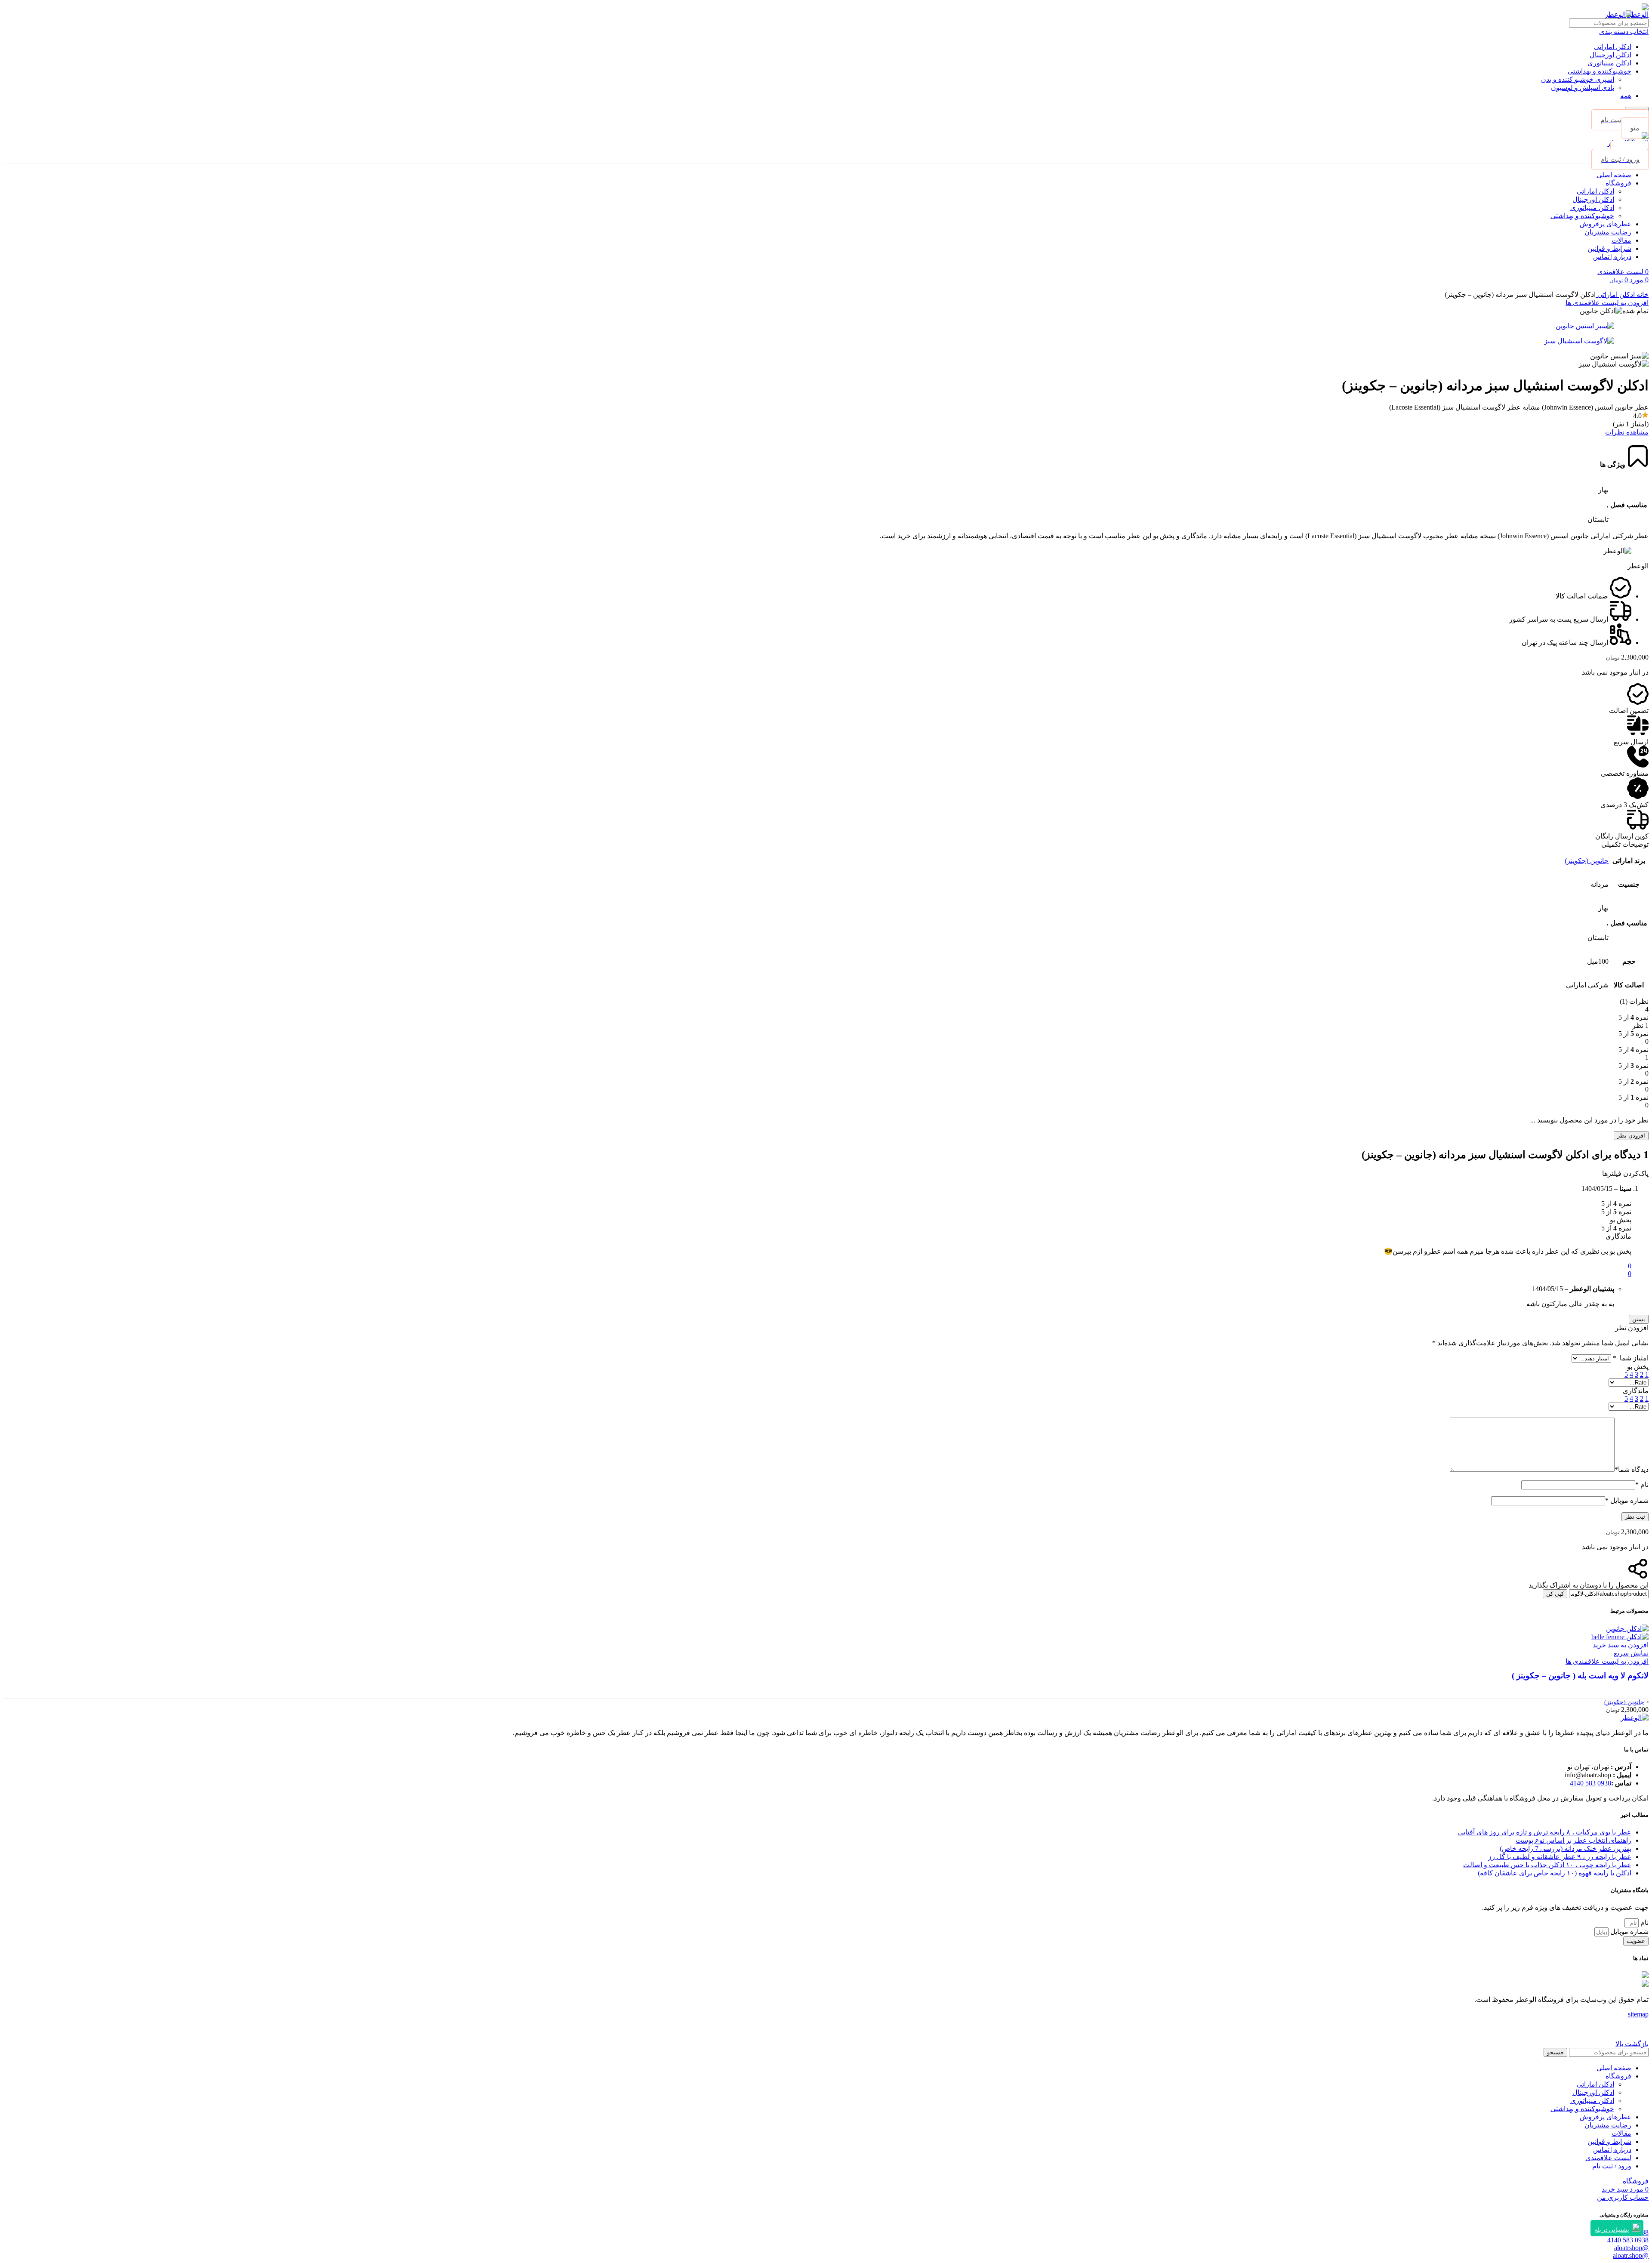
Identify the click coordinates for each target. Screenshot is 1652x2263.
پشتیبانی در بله (1612, 2230)
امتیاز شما (1631, 1358)
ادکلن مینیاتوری (1609, 63)
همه (1626, 96)
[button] (1621, 1645)
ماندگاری (1636, 1391)
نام (1642, 1485)
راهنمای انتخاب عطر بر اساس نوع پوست (1573, 1840)
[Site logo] (1638, 14)
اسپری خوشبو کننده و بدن (1578, 79)
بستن (1639, 1319)
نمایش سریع (1631, 1653)
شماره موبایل (1627, 1500)
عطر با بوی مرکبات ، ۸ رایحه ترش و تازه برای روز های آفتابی (1545, 1832)
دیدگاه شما (1632, 1469)
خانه (1642, 294)
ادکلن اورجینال (1610, 55)
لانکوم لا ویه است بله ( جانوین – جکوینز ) (1580, 1676)
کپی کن (1555, 1594)
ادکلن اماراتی (1613, 47)
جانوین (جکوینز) (1587, 861)
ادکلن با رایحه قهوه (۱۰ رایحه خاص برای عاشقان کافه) (1555, 1873)
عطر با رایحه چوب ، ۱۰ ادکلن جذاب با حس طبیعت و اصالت (1547, 1865)
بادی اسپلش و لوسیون (1583, 88)
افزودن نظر (1631, 1136)
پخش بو (1638, 1367)
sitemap (1638, 2014)
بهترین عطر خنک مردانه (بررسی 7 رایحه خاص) (1566, 1848)
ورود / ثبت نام (1612, 2166)
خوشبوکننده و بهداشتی (1600, 71)
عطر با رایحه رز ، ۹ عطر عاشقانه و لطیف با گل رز (1560, 1857)
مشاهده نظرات (1627, 432)
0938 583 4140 (1590, 1783)
